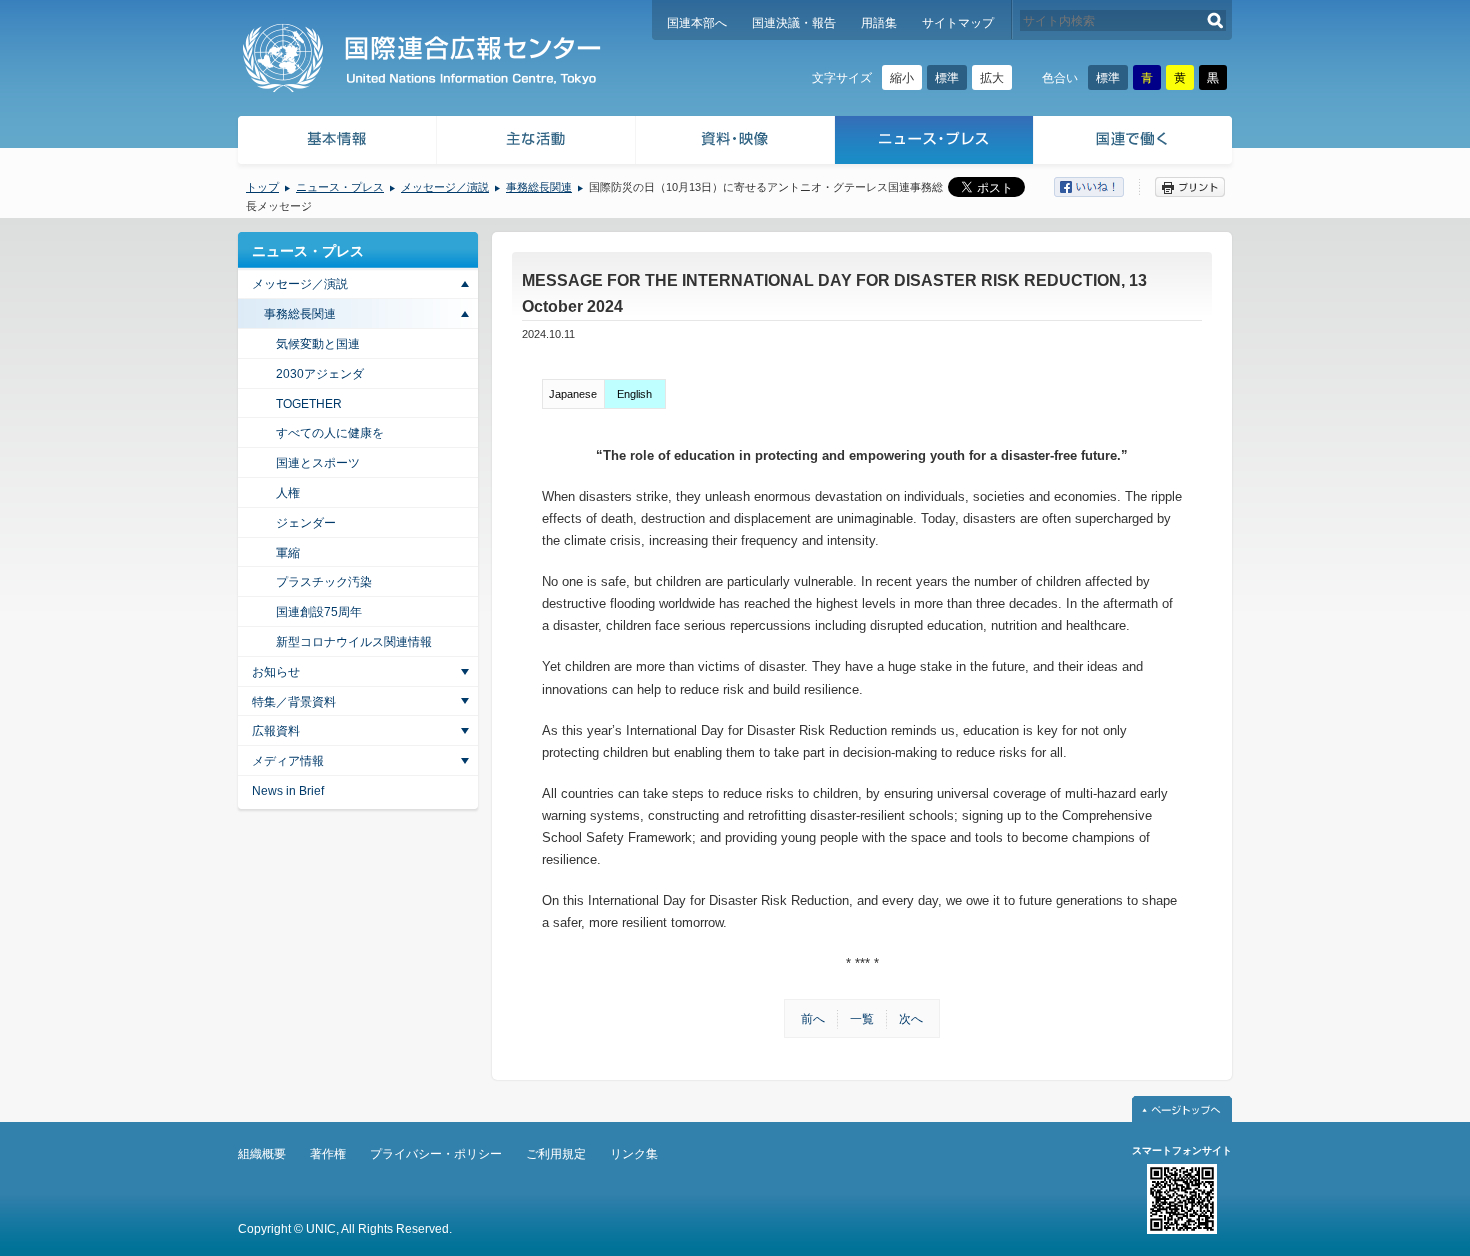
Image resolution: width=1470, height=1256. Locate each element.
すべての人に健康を (330, 433)
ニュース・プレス (934, 142)
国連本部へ (697, 23)
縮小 (902, 78)
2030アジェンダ (320, 374)
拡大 (992, 78)
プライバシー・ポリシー (436, 1154)
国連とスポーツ (318, 463)
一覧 (862, 1019)
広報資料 (276, 731)
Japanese (573, 394)
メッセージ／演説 (445, 187)
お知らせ (276, 672)
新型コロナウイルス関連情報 (354, 642)
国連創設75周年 (319, 612)
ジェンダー (306, 523)
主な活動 (536, 142)
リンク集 (634, 1154)
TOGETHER (309, 404)
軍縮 (288, 553)
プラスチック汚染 (324, 582)
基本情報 (336, 142)
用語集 (879, 23)
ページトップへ (1182, 1109)
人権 (288, 493)
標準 (947, 78)
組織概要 (262, 1154)
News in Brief (288, 791)
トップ (262, 187)
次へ (911, 1019)
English (634, 394)
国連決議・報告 (794, 23)
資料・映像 (735, 142)
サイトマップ (958, 23)
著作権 (328, 1154)
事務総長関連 (539, 187)
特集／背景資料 (294, 702)
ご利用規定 (556, 1154)
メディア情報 (288, 761)
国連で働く (1134, 142)
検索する (1215, 20)
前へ (813, 1019)
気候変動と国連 (318, 344)
